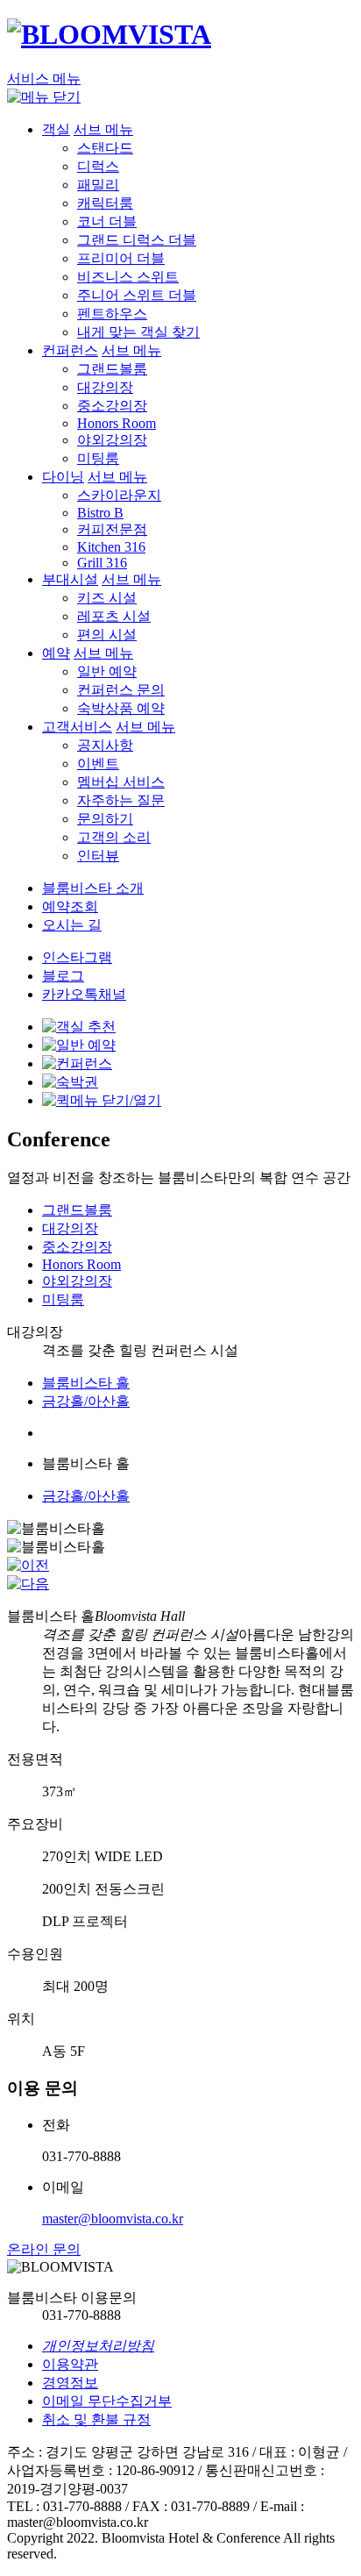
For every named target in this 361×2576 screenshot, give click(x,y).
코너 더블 (107, 221)
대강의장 (105, 387)
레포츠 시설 (114, 616)
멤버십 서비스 (121, 782)
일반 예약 (107, 671)
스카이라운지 (119, 495)
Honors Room (117, 423)
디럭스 (98, 166)
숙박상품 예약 (121, 708)
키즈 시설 (107, 598)
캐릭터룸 (105, 203)
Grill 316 (102, 563)
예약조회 (70, 906)
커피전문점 (112, 529)
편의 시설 (107, 635)
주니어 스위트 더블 (137, 295)
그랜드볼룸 (112, 369)
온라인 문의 (44, 2249)
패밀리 (98, 185)
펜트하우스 (112, 314)
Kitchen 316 (111, 547)
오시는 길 (72, 925)
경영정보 (70, 2383)
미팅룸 (98, 458)
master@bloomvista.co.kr (113, 2219)
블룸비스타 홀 (86, 1383)
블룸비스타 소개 (93, 888)
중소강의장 (112, 406)
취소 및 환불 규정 (96, 2419)
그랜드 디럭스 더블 (137, 240)
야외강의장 (112, 440)
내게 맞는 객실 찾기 (138, 332)
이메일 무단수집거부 (107, 2401)
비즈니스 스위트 (128, 277)
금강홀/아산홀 (86, 1401)
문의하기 (105, 819)
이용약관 (70, 2364)
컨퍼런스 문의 (121, 690)
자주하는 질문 (121, 800)
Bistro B (100, 513)
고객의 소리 (114, 837)
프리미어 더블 (121, 258)
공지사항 (105, 745)
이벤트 (98, 764)
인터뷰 (98, 856)
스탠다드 (105, 148)
